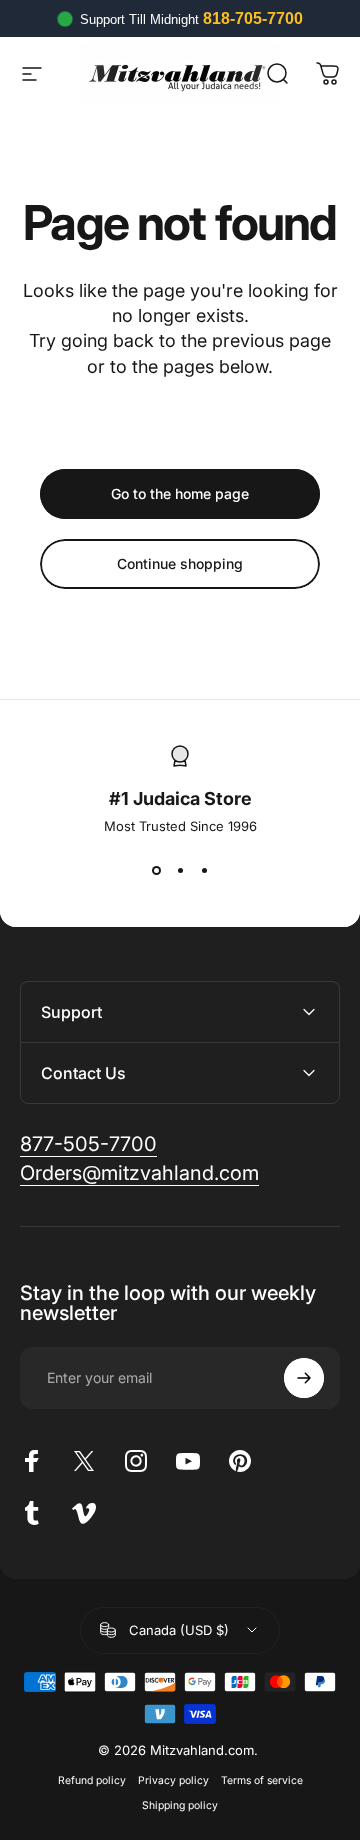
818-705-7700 (253, 18)
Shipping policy (180, 1805)
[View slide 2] (180, 870)
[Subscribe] (304, 1378)
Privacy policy (173, 1780)
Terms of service (262, 1780)
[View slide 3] (204, 870)
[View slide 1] (156, 870)
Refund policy (92, 1780)
